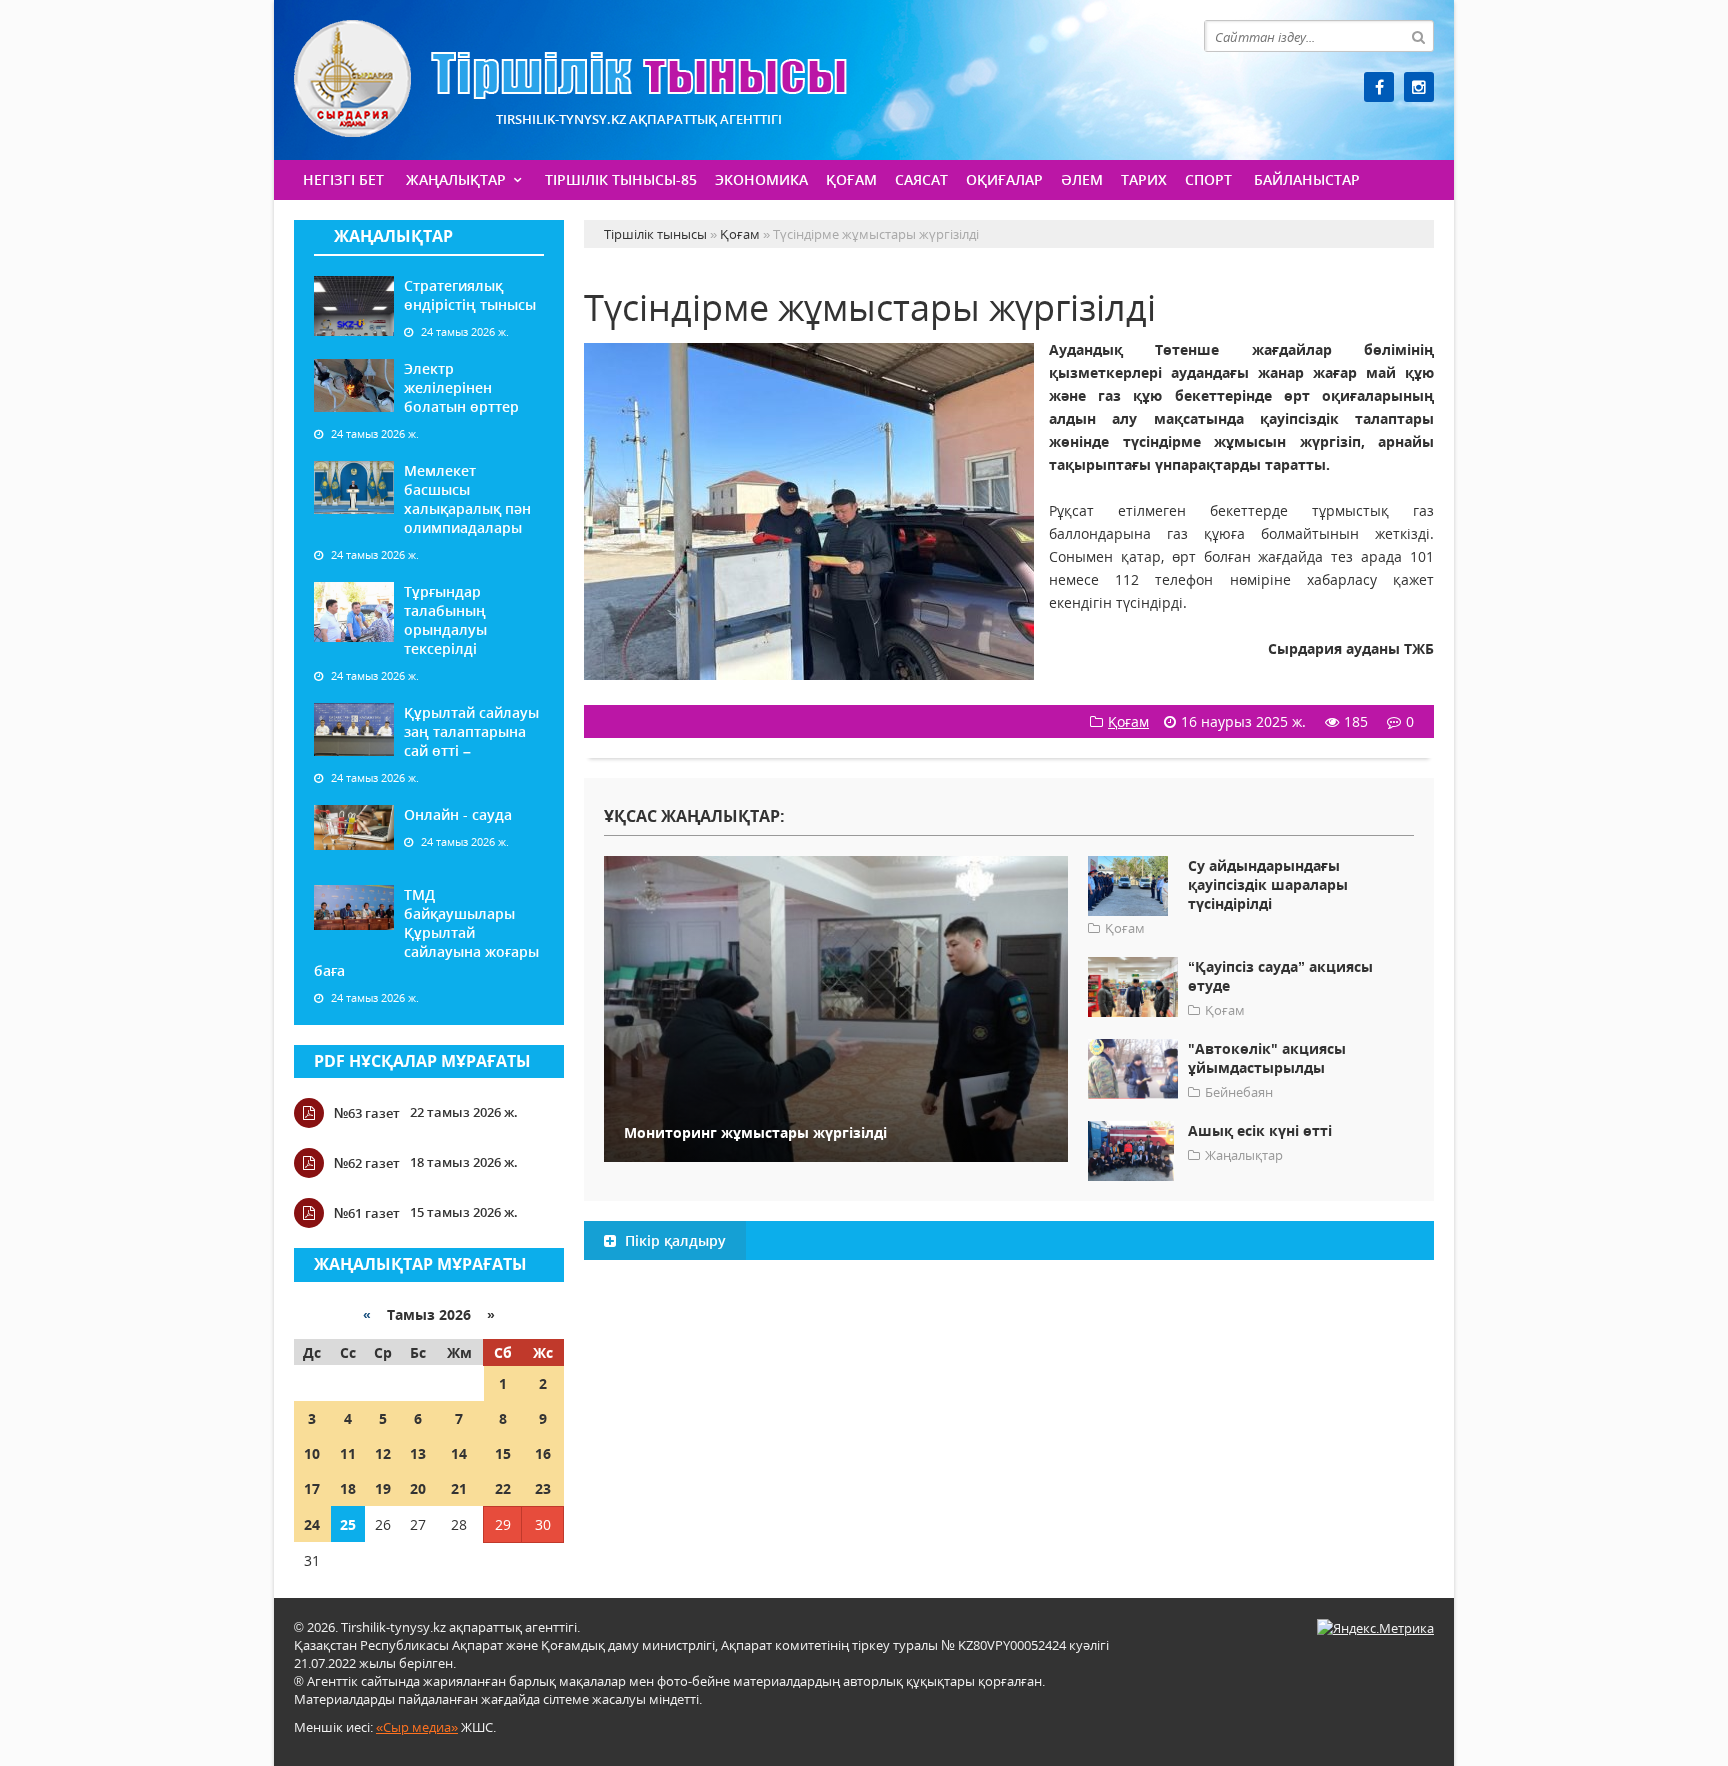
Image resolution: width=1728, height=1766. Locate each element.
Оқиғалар (1004, 179)
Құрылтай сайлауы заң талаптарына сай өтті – (471, 731)
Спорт (1208, 179)
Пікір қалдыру (673, 1240)
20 (418, 1488)
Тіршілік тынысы (570, 78)
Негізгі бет (343, 179)
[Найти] (1418, 36)
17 (312, 1488)
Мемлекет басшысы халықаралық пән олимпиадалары (467, 499)
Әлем (1082, 179)
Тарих (1144, 179)
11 (348, 1453)
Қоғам (851, 179)
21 (459, 1488)
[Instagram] (1419, 87)
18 (348, 1488)
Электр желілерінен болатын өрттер (461, 387)
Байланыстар (1307, 179)
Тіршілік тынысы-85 (621, 179)
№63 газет (367, 1113)
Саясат (921, 179)
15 (503, 1453)
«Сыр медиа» (417, 1727)
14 (459, 1453)
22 (503, 1488)
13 (418, 1453)
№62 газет (367, 1163)
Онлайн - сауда (458, 814)
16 (543, 1453)
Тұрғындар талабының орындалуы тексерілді (445, 620)
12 (383, 1453)
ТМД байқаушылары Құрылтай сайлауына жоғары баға (426, 932)
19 (383, 1488)
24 (312, 1524)
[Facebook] (1379, 87)
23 (543, 1488)
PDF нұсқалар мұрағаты (422, 1061)
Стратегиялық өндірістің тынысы (470, 295)
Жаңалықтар (456, 179)
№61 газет (367, 1213)
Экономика (761, 179)
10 (312, 1453)
